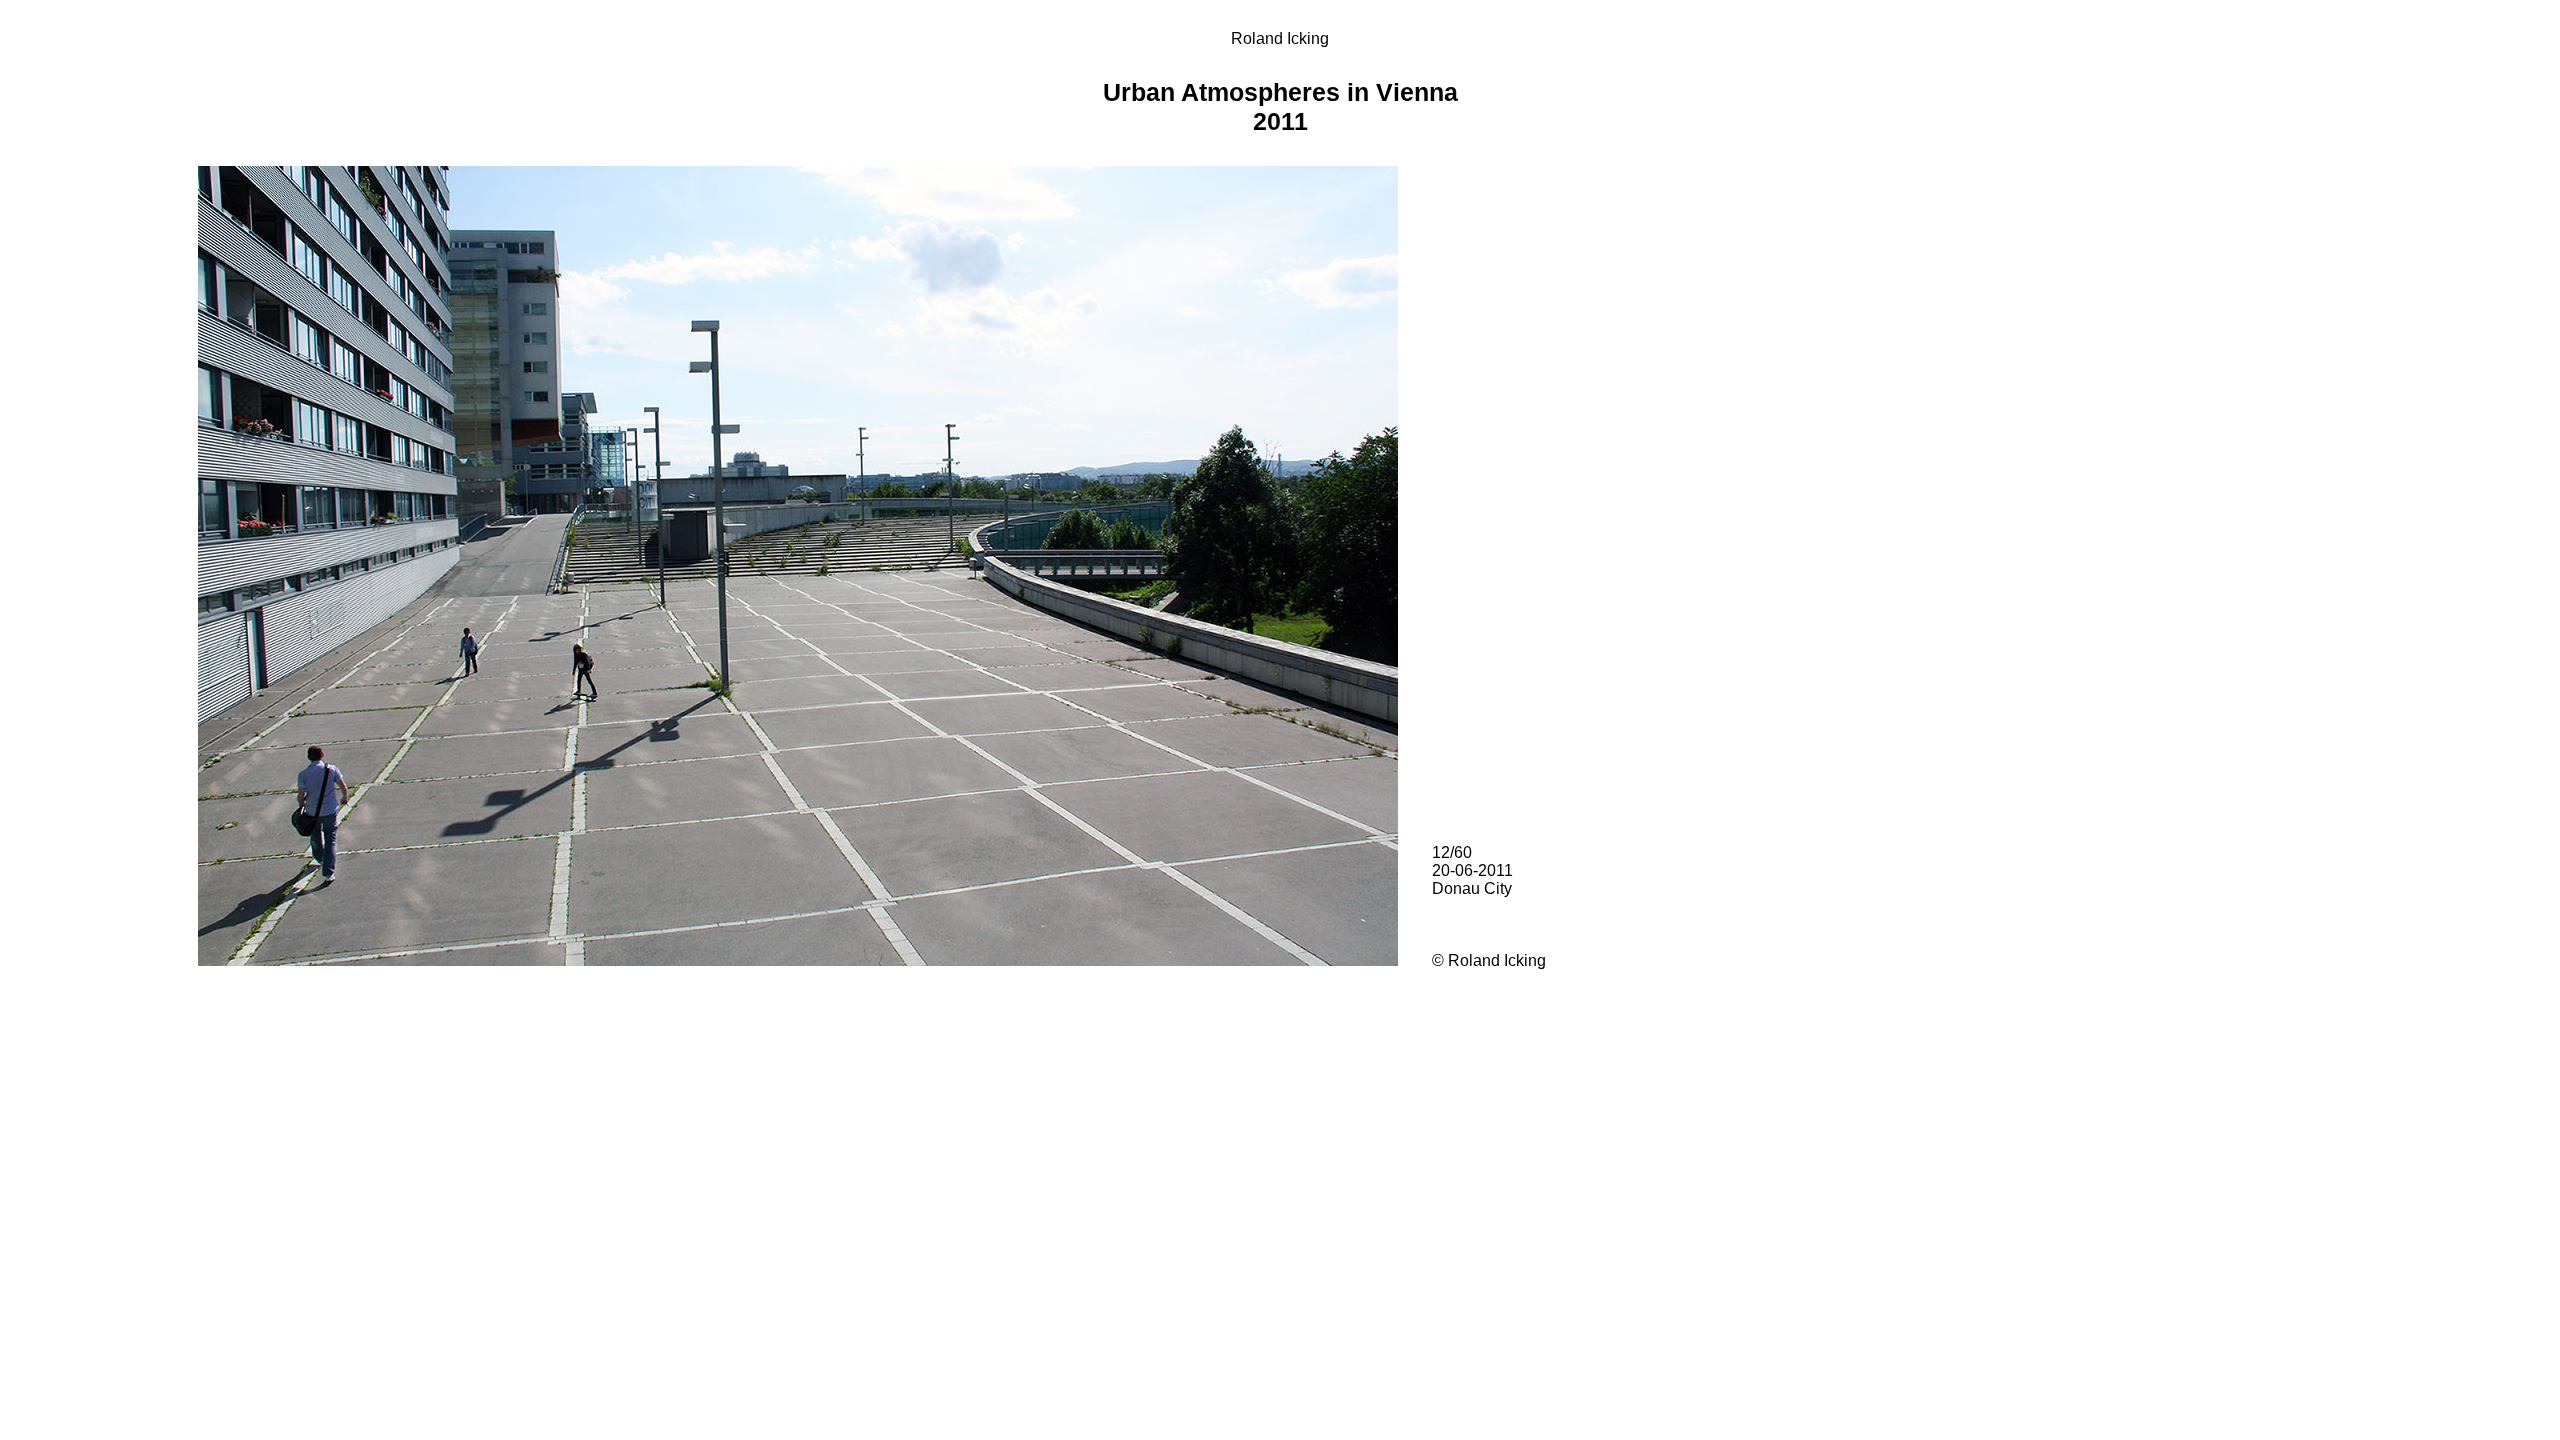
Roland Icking (1280, 38)
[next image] (800, 960)
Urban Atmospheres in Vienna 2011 (1280, 106)
